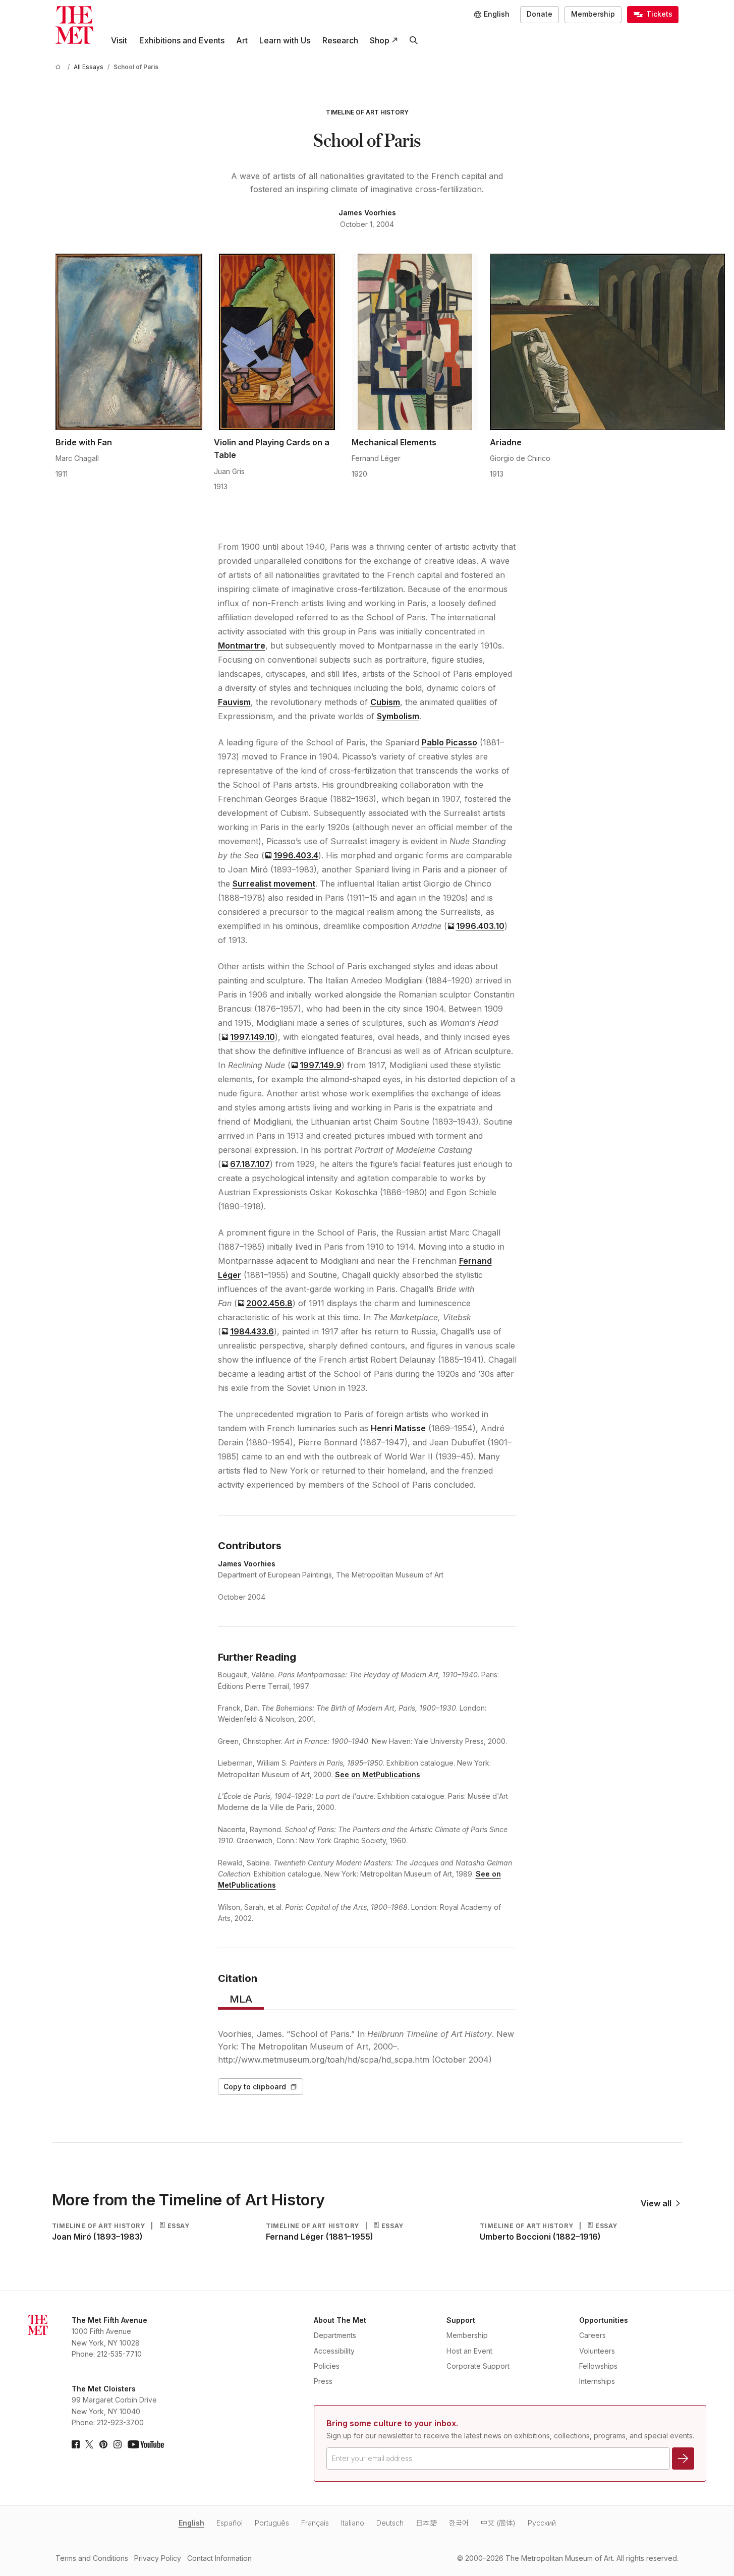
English (191, 2523)
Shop (380, 40)
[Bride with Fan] (129, 342)
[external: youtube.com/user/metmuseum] (146, 2444)
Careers (592, 2335)
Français (315, 2523)
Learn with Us (285, 40)
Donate (540, 14)
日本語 (426, 2523)
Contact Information (219, 2558)
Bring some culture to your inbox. (392, 2423)
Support (461, 2320)
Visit (119, 40)
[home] (60, 67)
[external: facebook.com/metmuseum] (76, 2444)
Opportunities (604, 2320)
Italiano (353, 2523)
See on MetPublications (378, 1774)
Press (323, 2381)
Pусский (542, 2523)
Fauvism (234, 702)
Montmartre (242, 646)
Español (230, 2523)
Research (340, 40)
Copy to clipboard (255, 2087)
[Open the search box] (413, 41)
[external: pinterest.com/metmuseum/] (103, 2444)
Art (242, 40)
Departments (335, 2335)
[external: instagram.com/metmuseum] (118, 2444)
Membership (593, 14)
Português (272, 2523)
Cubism (385, 702)
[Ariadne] (608, 342)
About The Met (340, 2320)
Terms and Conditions (92, 2558)
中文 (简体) (498, 2523)
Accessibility (334, 2351)
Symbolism (398, 716)
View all (656, 2203)
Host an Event (469, 2351)
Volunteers (597, 2351)
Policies (327, 2366)
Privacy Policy (158, 2558)
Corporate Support (478, 2366)
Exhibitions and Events (182, 40)
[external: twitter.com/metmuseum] (89, 2444)
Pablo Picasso (449, 742)
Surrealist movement (274, 884)
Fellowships (598, 2366)
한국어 (459, 2523)
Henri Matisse (398, 1428)
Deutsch (390, 2523)
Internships (597, 2381)
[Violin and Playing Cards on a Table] (277, 342)
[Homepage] (74, 25)
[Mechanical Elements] (415, 342)
